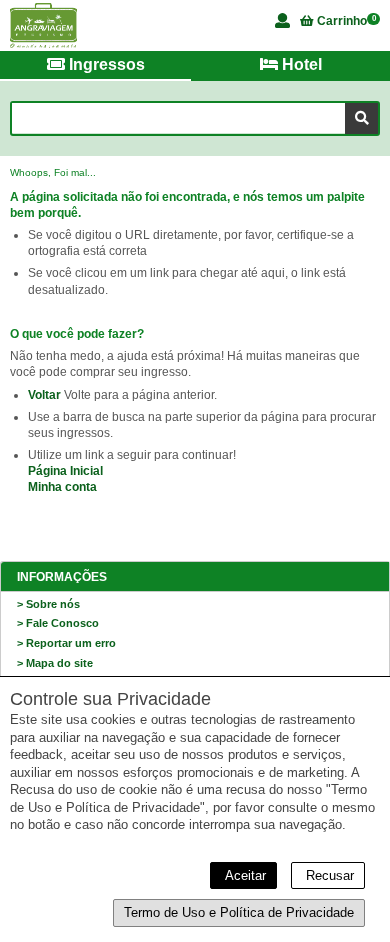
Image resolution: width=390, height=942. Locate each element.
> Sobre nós (48, 604)
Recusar (328, 875)
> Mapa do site (55, 663)
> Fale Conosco (58, 623)
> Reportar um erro (66, 643)
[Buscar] (361, 118)
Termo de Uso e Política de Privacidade (239, 912)
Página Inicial (65, 471)
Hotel (300, 64)
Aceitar (243, 875)
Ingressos (105, 64)
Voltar (44, 395)
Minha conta (62, 487)
